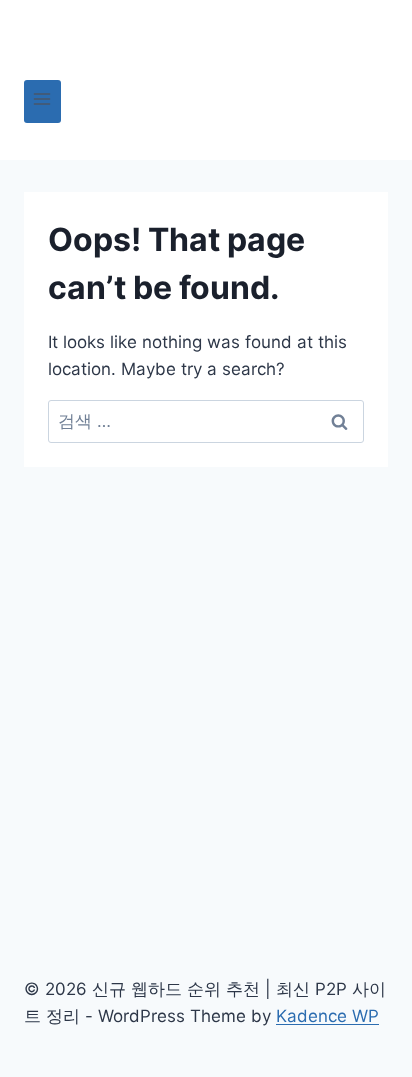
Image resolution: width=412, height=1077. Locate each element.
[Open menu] (42, 101)
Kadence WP (327, 1016)
